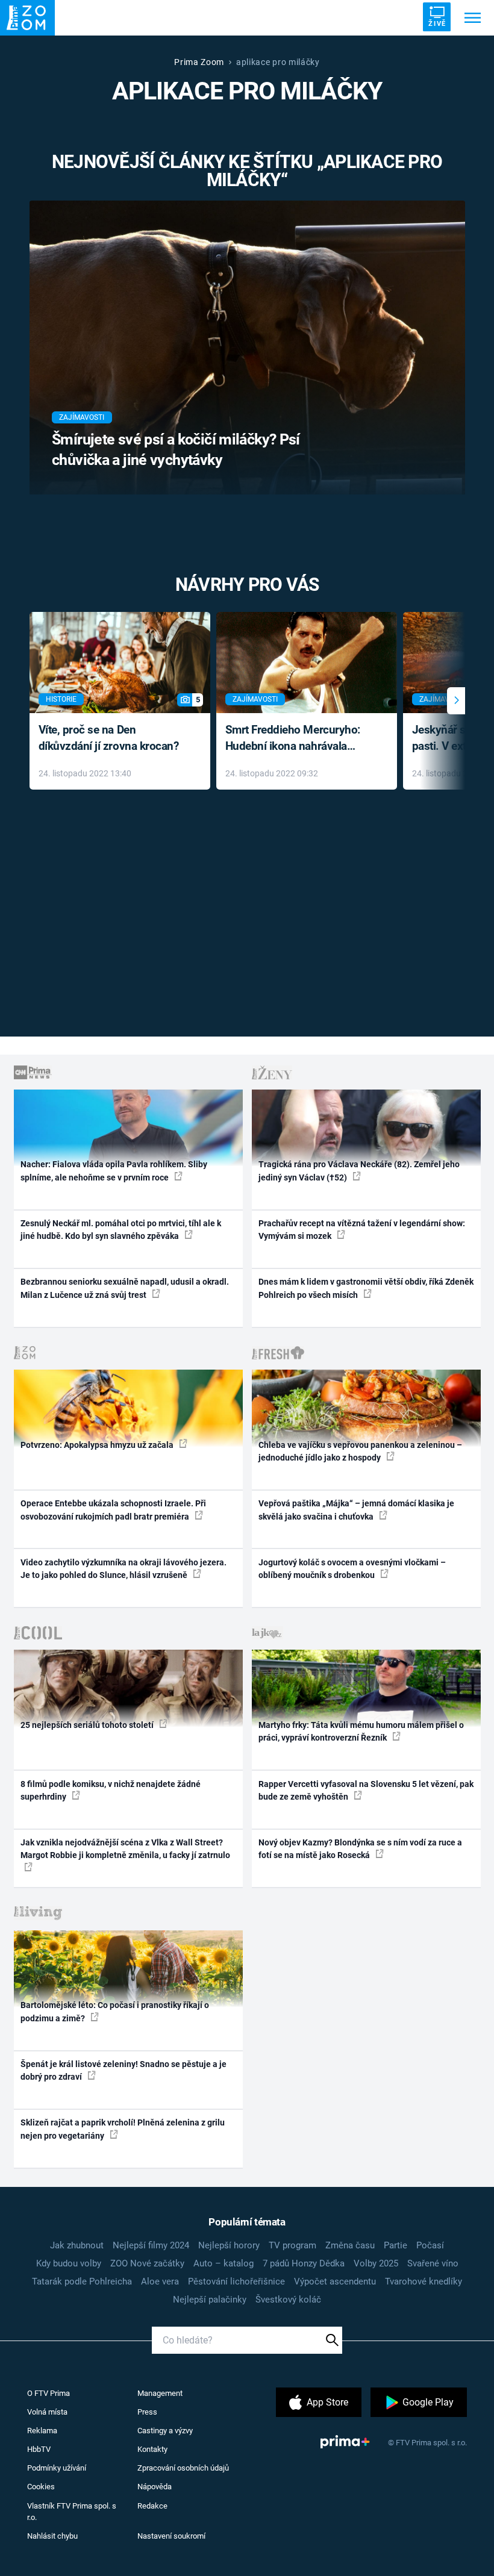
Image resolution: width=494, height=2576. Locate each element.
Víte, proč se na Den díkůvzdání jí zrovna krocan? (109, 738)
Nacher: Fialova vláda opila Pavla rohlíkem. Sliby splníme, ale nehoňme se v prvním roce (114, 1171)
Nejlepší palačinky (210, 2300)
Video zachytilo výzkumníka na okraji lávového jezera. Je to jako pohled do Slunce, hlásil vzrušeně (123, 1569)
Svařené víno (433, 2263)
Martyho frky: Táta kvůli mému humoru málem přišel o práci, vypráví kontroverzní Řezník (361, 1731)
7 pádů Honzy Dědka (304, 2263)
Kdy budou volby (69, 2263)
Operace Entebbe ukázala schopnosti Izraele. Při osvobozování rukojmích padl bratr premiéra (113, 1510)
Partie (396, 2245)
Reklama (42, 2431)
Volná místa (47, 2412)
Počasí (430, 2245)
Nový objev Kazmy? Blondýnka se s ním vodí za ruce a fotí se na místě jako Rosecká (360, 1849)
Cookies (41, 2487)
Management (160, 2393)
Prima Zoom (199, 62)
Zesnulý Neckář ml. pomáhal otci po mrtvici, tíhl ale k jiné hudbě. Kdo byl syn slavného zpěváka (121, 1230)
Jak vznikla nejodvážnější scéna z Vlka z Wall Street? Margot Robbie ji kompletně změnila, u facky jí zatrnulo (125, 1849)
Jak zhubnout (77, 2245)
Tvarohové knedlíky (424, 2281)
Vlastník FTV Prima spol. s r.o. (72, 2512)
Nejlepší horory (229, 2245)
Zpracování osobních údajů (183, 2468)
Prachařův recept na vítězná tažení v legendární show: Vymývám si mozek (362, 1230)
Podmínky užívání (57, 2468)
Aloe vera (160, 2281)
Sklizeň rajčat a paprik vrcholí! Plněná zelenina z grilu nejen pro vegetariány (123, 2129)
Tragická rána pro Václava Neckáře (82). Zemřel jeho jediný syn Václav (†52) (359, 1171)
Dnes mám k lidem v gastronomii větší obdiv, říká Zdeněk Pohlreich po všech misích (366, 1288)
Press (147, 2412)
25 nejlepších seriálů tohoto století (88, 1725)
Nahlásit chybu (52, 2536)
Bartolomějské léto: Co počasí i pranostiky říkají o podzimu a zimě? (115, 2011)
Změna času (350, 2245)
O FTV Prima (48, 2393)
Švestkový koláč (288, 2300)
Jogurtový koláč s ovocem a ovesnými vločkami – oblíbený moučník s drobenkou (352, 1569)
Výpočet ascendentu (335, 2281)
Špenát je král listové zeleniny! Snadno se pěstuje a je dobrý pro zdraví (123, 2070)
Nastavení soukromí (171, 2536)
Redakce (152, 2506)
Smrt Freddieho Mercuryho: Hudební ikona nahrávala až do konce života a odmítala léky (298, 739)
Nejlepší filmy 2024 (151, 2245)
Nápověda (155, 2487)
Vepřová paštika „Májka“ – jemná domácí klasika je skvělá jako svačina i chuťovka (356, 1510)
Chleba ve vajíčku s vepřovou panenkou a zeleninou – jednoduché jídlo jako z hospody (360, 1451)
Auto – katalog (224, 2263)
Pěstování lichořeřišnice (236, 2281)
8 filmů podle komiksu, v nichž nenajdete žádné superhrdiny (111, 1790)
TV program (292, 2245)
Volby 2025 (376, 2263)
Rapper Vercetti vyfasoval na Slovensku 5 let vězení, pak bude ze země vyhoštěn (366, 1790)
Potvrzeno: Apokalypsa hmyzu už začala (98, 1445)
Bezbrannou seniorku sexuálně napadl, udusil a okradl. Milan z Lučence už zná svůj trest (125, 1288)
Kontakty (152, 2449)
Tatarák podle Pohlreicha (82, 2281)
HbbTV (39, 2449)
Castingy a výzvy (165, 2431)
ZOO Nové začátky (147, 2263)
